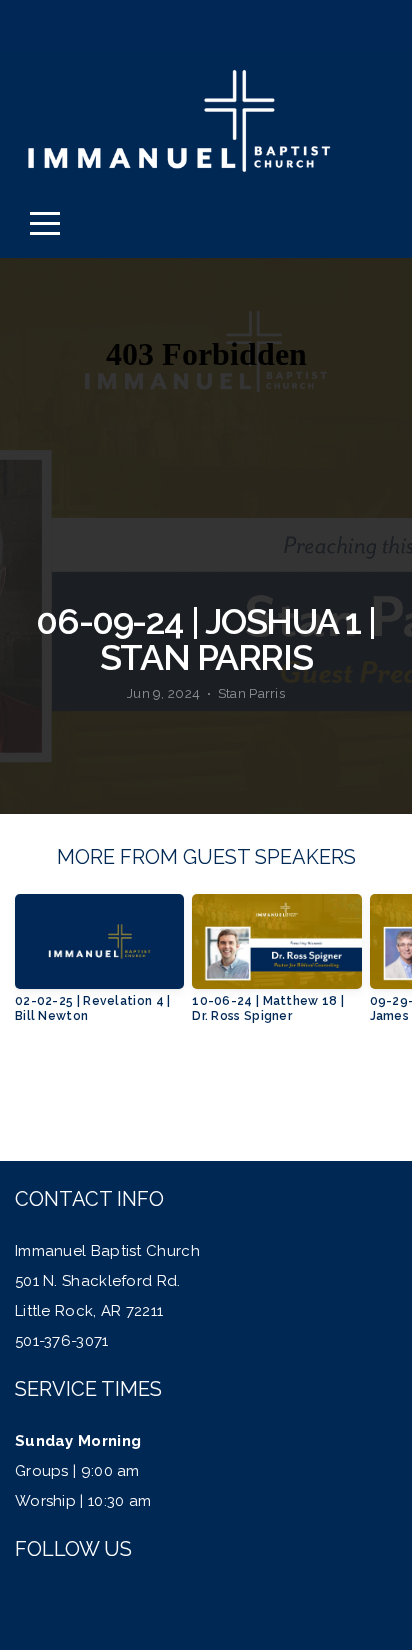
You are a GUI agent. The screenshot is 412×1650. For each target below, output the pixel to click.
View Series (205, 1095)
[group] (99, 966)
